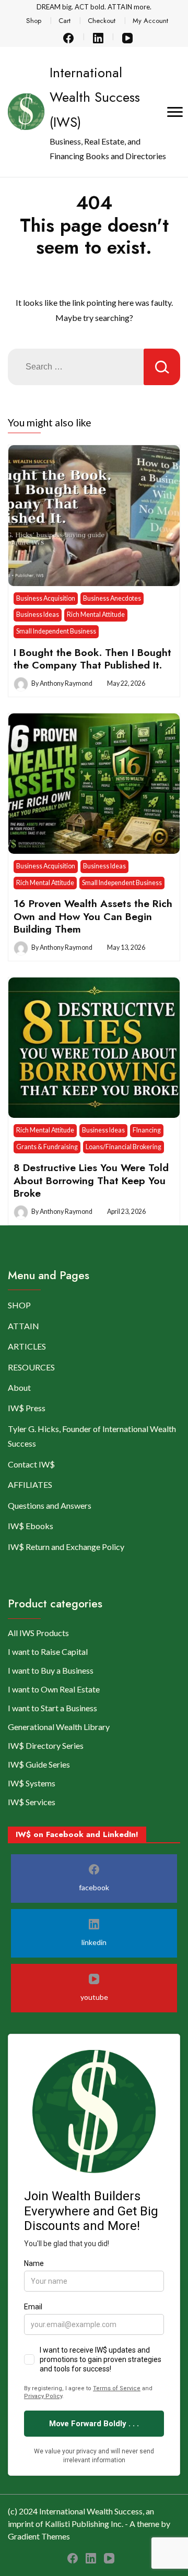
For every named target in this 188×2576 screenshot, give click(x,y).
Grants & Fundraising (47, 1147)
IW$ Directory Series (46, 1745)
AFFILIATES (30, 1484)
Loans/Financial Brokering (124, 1147)
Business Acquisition (46, 598)
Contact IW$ (31, 1464)
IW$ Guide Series (39, 1764)
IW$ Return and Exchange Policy (66, 1547)
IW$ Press (27, 1408)
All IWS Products (38, 1633)
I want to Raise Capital (48, 1651)
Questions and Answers (50, 1505)
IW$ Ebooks (31, 1526)
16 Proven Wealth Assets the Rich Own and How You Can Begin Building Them (93, 916)
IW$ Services (32, 1802)
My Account (150, 21)
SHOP (19, 1305)
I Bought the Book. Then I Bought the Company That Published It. (92, 659)
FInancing (147, 1130)
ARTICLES (27, 1346)
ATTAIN (23, 1326)
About (19, 1387)
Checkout (102, 21)
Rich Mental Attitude (96, 615)
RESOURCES (31, 1367)
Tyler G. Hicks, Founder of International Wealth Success (92, 1436)
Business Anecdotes (112, 598)
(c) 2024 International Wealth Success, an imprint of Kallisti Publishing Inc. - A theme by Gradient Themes (89, 2524)
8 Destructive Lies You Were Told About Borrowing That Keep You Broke (91, 1180)
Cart (64, 21)
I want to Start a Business (52, 1708)
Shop (34, 21)
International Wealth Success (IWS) (95, 97)
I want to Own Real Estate (54, 1689)
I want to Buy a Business (51, 1670)
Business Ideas (38, 615)
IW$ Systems (32, 1783)
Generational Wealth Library (59, 1727)
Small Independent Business (56, 631)
